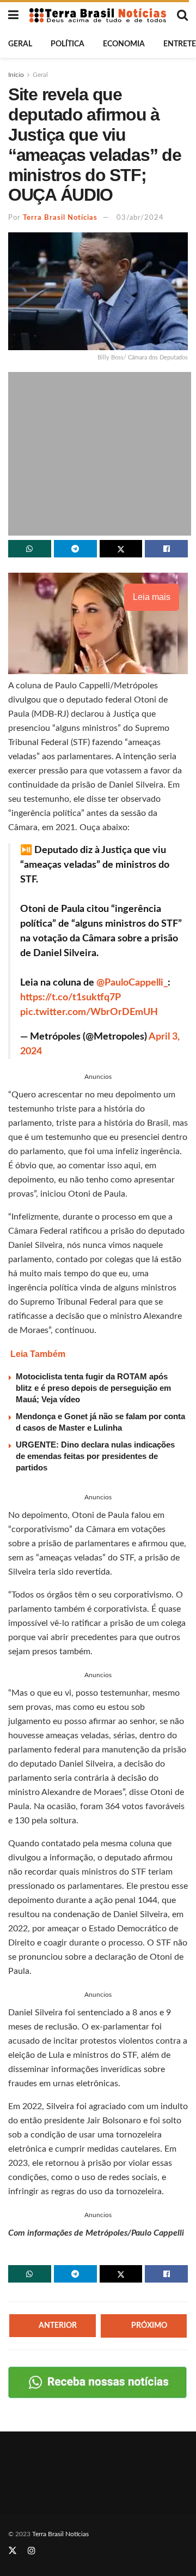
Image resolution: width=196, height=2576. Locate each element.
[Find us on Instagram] (32, 2551)
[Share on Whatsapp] (30, 549)
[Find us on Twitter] (13, 2551)
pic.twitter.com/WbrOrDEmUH (89, 1012)
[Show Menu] (13, 15)
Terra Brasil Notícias (60, 218)
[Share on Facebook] (166, 549)
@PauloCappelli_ (132, 983)
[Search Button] (182, 15)
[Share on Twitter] (121, 549)
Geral (20, 44)
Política (68, 44)
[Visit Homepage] (98, 15)
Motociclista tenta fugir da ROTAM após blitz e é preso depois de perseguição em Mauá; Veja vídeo (93, 1388)
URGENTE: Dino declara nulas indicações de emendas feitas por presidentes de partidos (95, 1456)
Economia (124, 44)
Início (16, 75)
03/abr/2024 (140, 218)
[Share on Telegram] (75, 549)
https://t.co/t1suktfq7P (70, 998)
